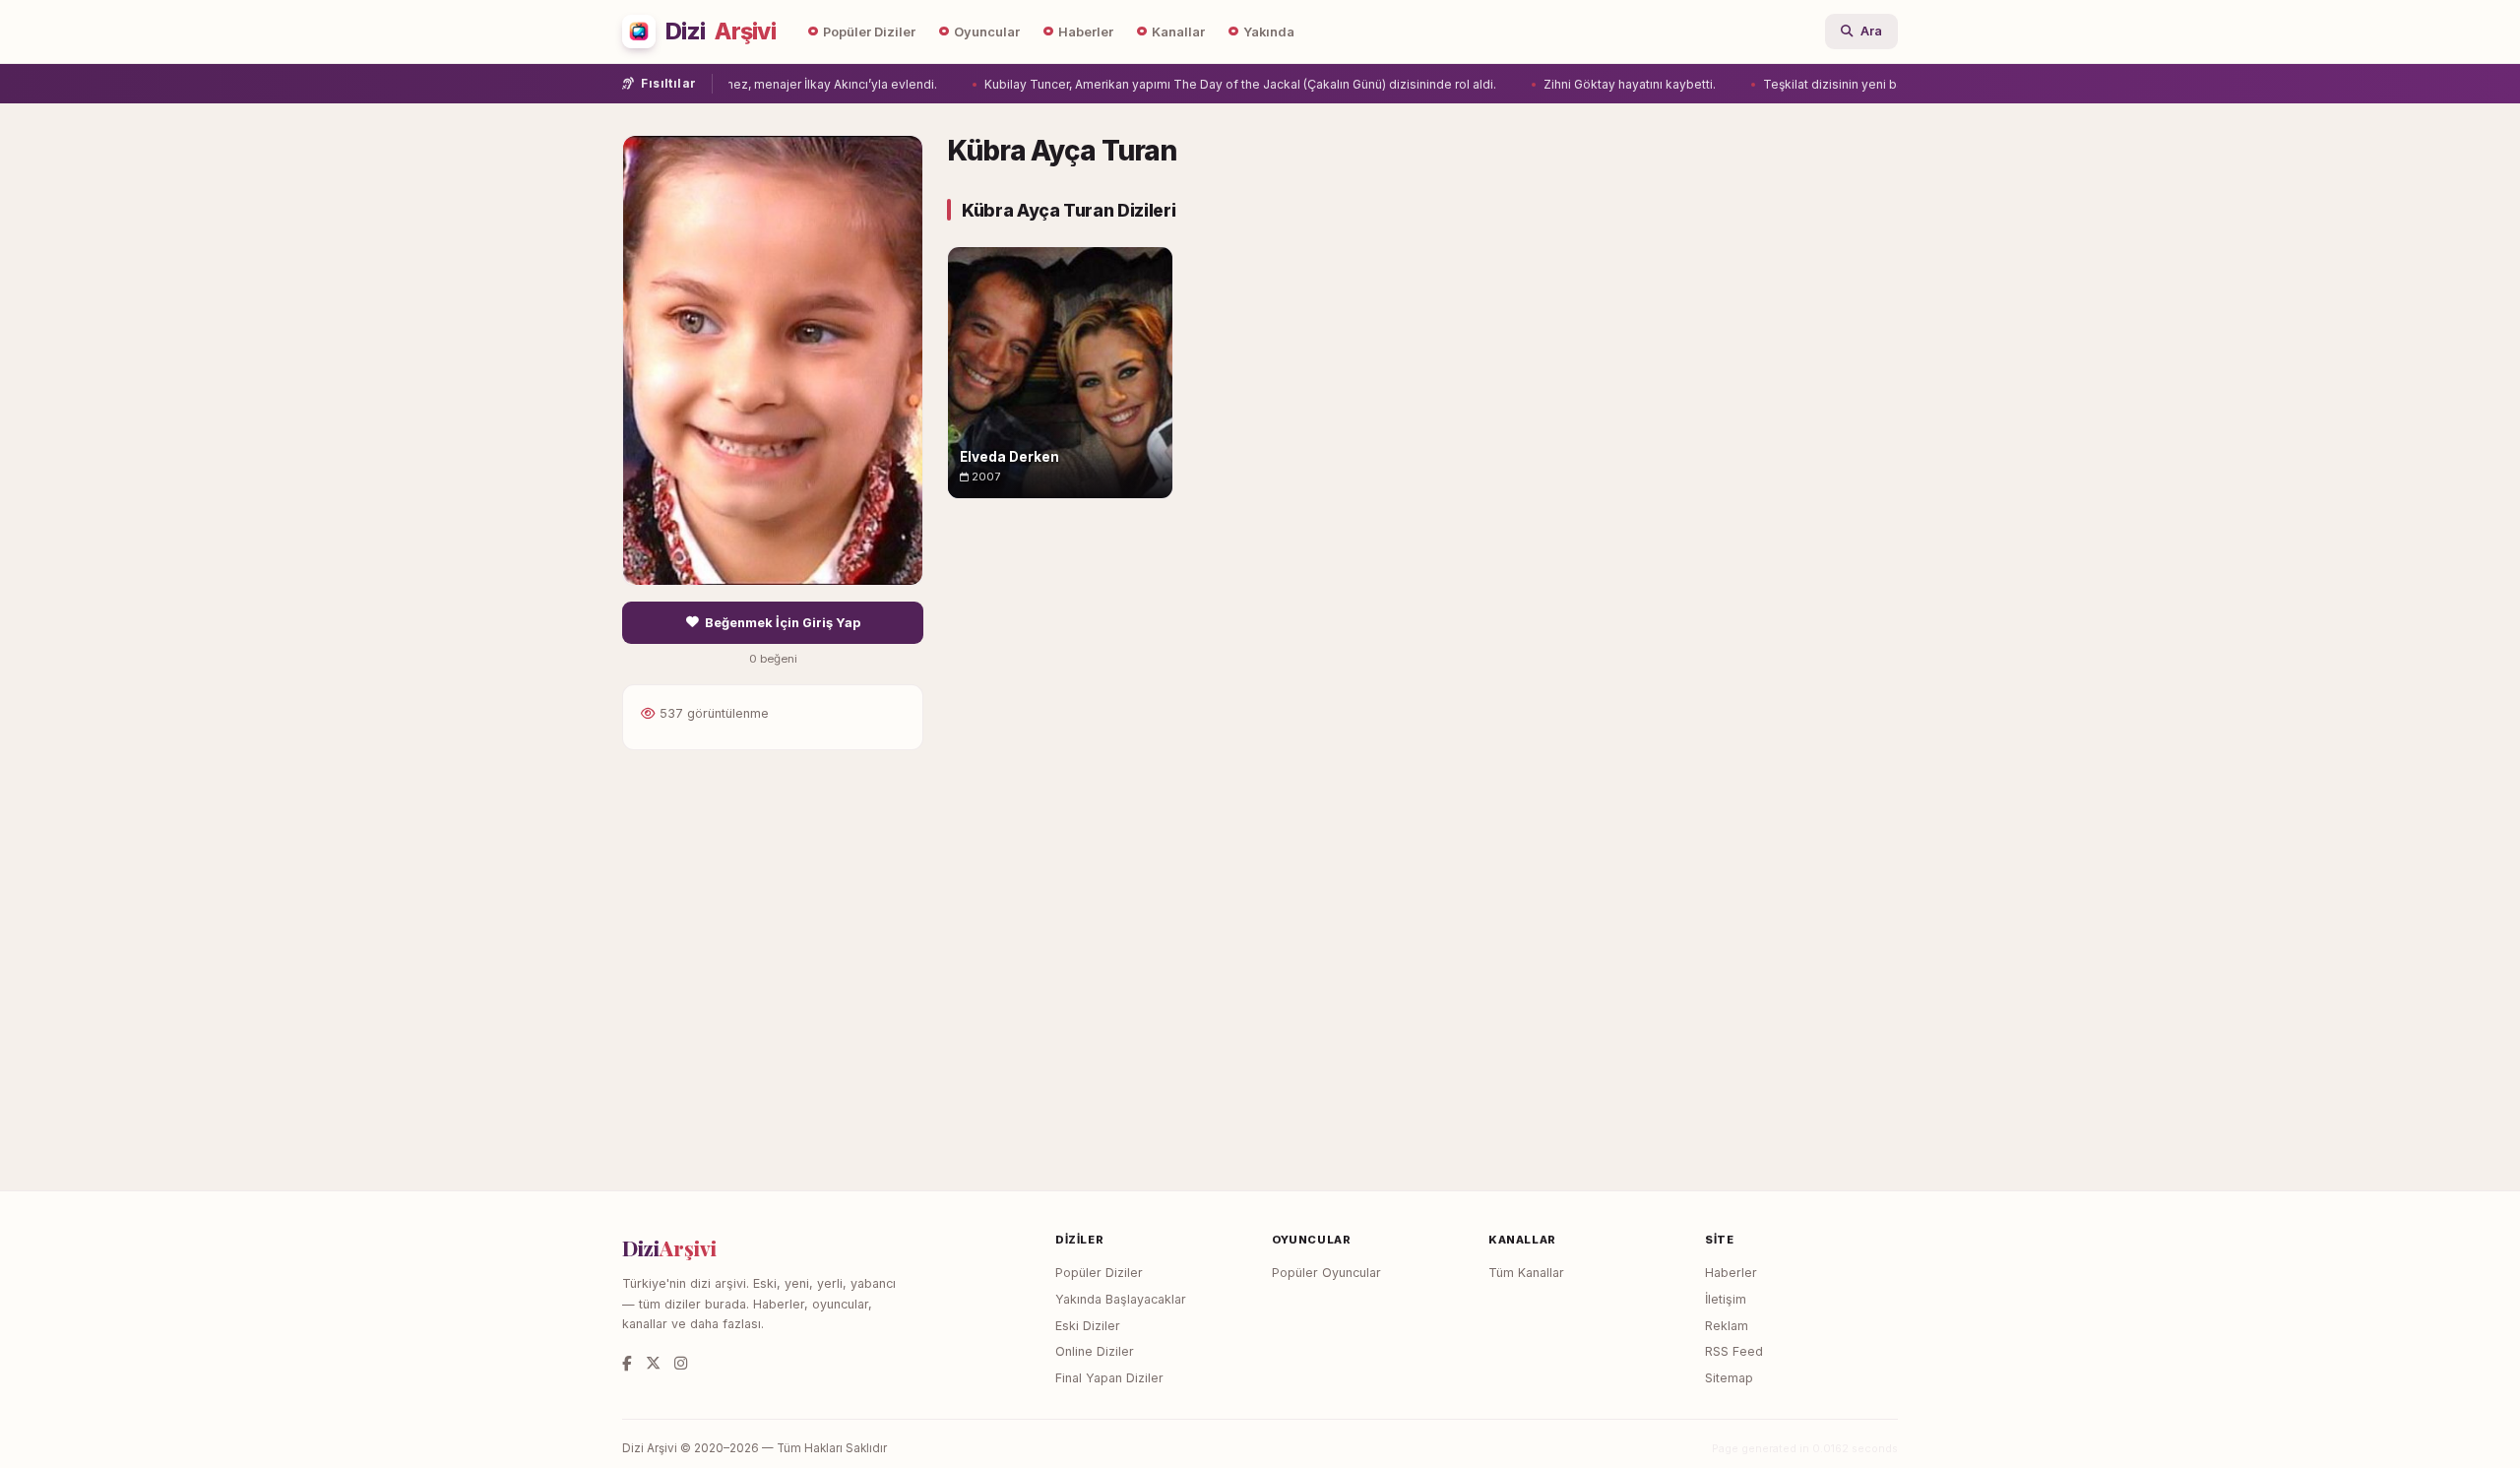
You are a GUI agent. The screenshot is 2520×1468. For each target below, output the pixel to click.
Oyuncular (987, 32)
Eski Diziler (1088, 1326)
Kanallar (1178, 32)
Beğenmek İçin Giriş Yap (783, 623)
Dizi (721, 32)
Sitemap (1729, 1378)
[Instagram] (681, 1363)
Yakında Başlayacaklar (1121, 1299)
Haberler (1086, 32)
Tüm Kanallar (1526, 1273)
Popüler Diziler (869, 32)
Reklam (1727, 1326)
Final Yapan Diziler (1109, 1378)
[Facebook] (627, 1363)
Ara (1871, 31)
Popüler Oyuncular (1326, 1273)
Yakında (1269, 32)
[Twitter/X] (653, 1363)
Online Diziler (1095, 1351)
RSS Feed (1734, 1351)
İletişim (1726, 1299)
